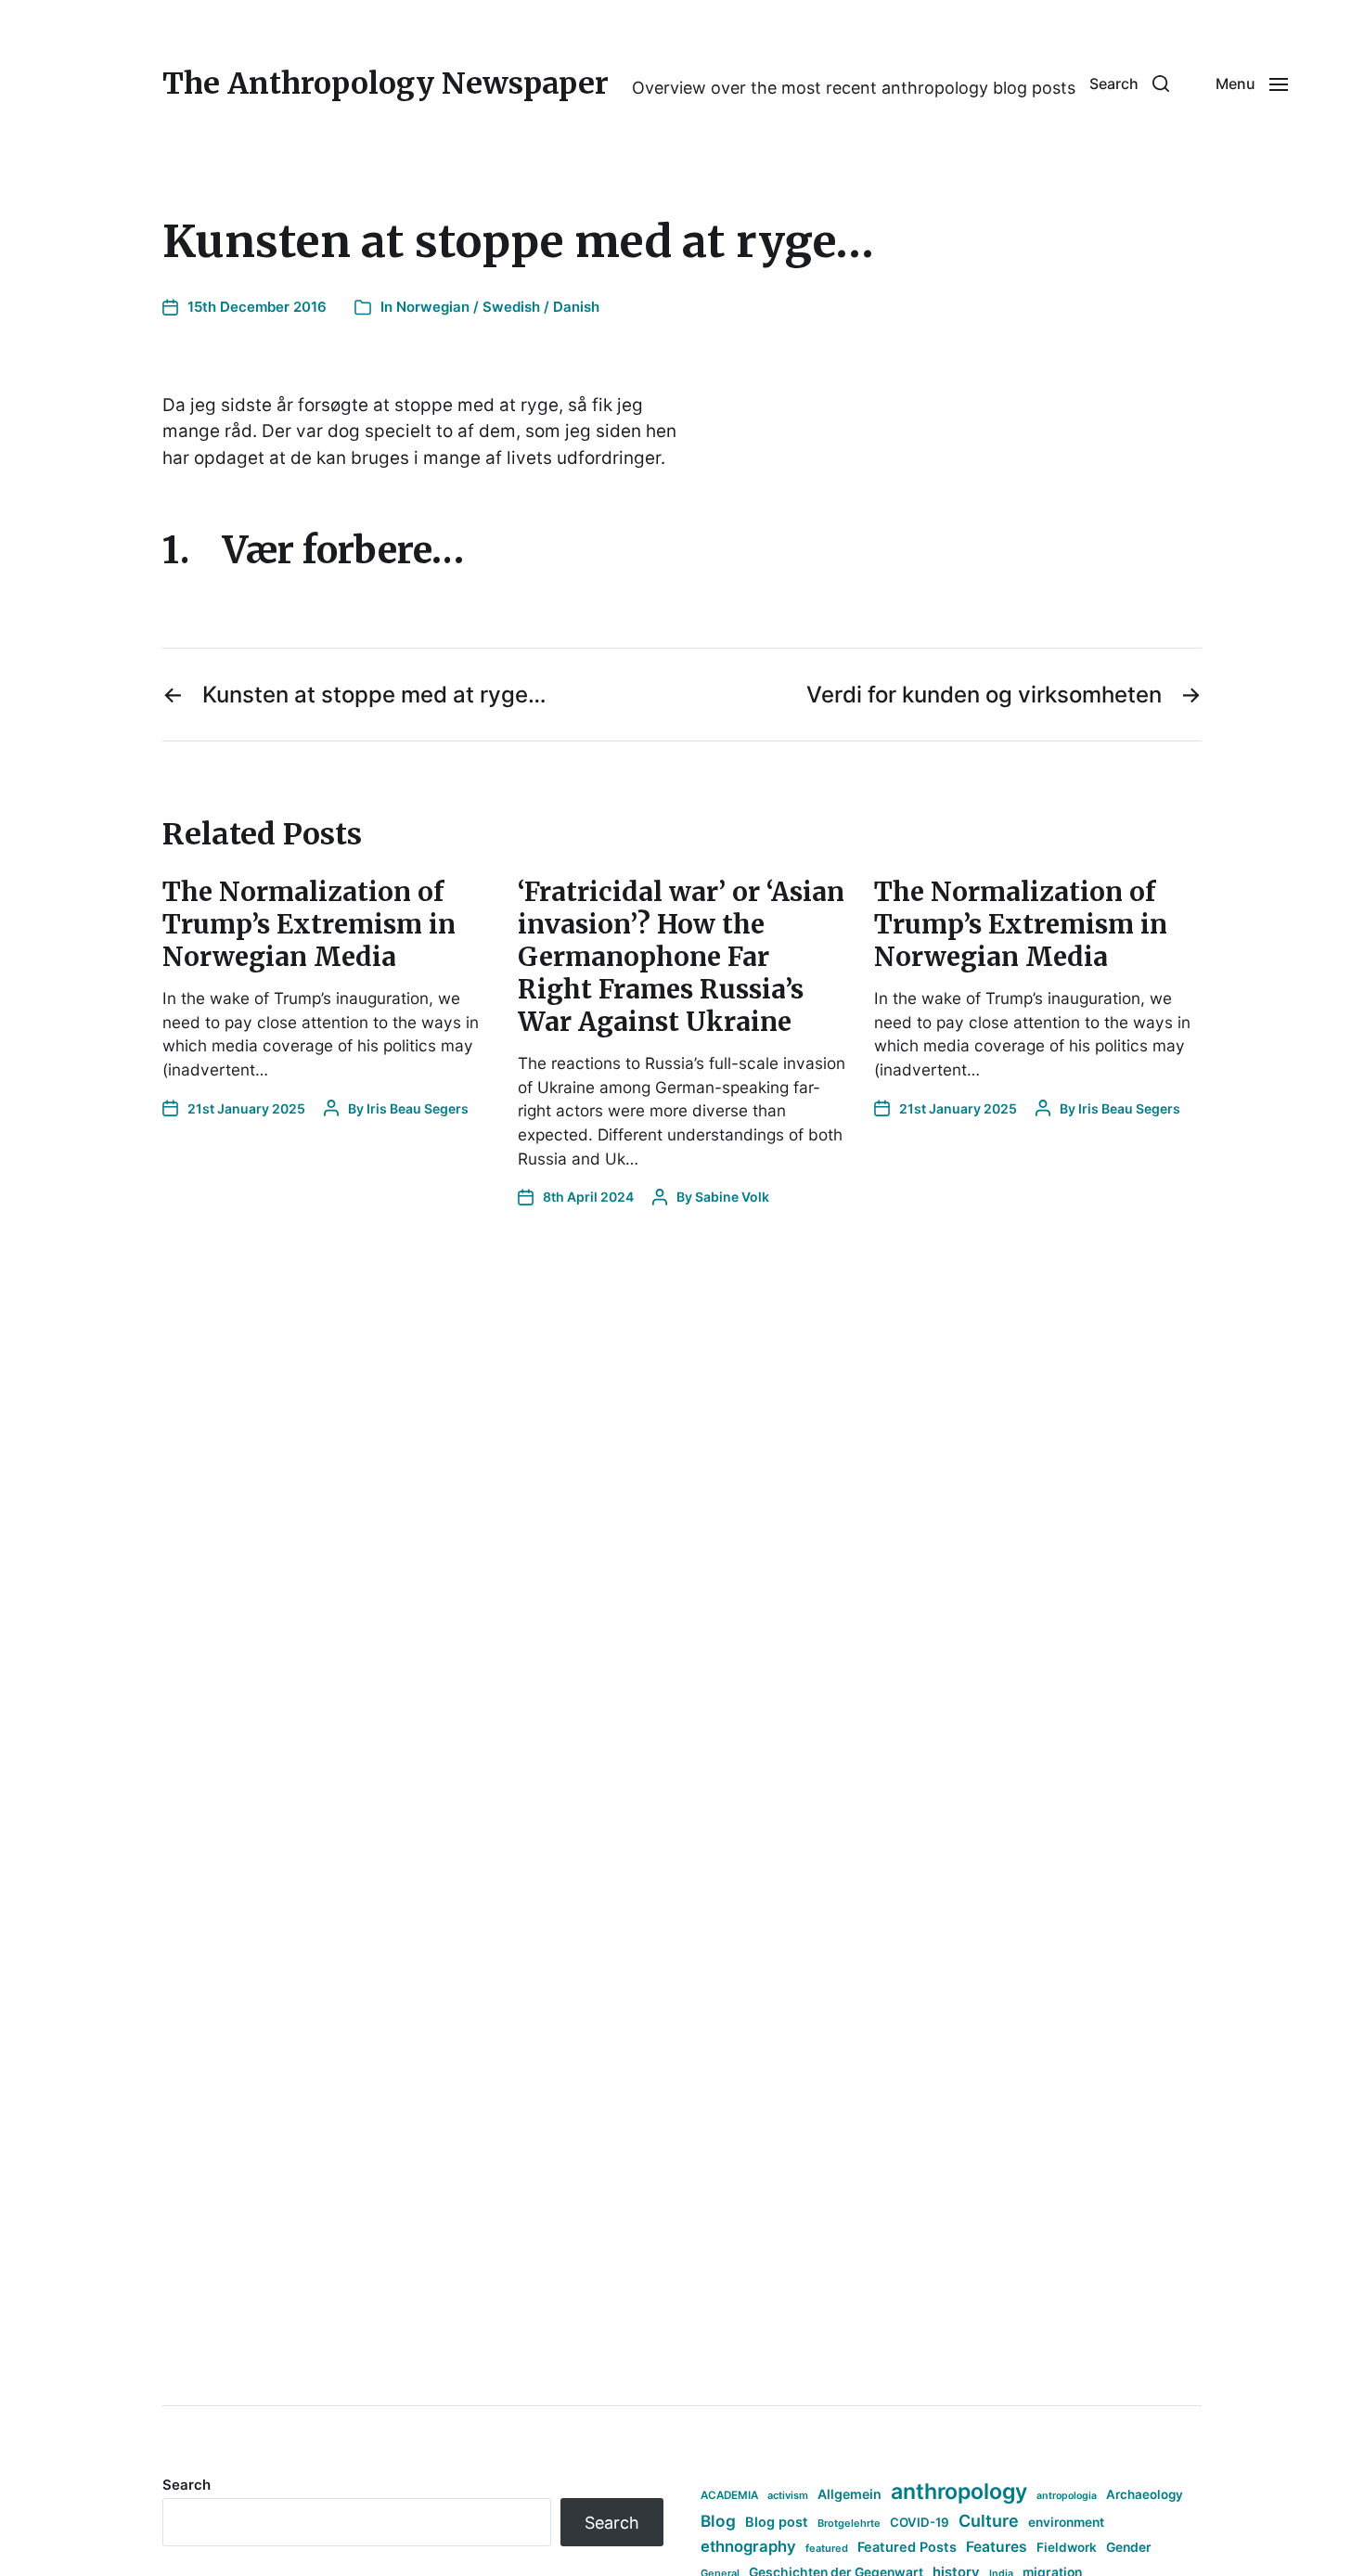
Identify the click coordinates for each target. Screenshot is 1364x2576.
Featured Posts (907, 2547)
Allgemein (849, 2494)
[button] (1129, 84)
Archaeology (1145, 2494)
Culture (989, 2521)
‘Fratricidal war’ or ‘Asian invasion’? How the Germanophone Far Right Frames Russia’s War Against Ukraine (681, 957)
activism (788, 2495)
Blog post (777, 2522)
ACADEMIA (729, 2495)
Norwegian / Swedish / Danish (498, 307)
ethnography (748, 2546)
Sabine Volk (732, 1197)
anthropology (959, 2492)
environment (1066, 2522)
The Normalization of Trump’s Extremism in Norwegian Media (309, 924)
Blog (718, 2521)
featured (827, 2548)
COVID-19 (920, 2522)
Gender (1129, 2547)
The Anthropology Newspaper (386, 84)
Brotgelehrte (849, 2523)
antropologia (1067, 2496)
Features (997, 2547)
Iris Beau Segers (418, 1108)
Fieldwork (1067, 2547)
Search (187, 2485)
